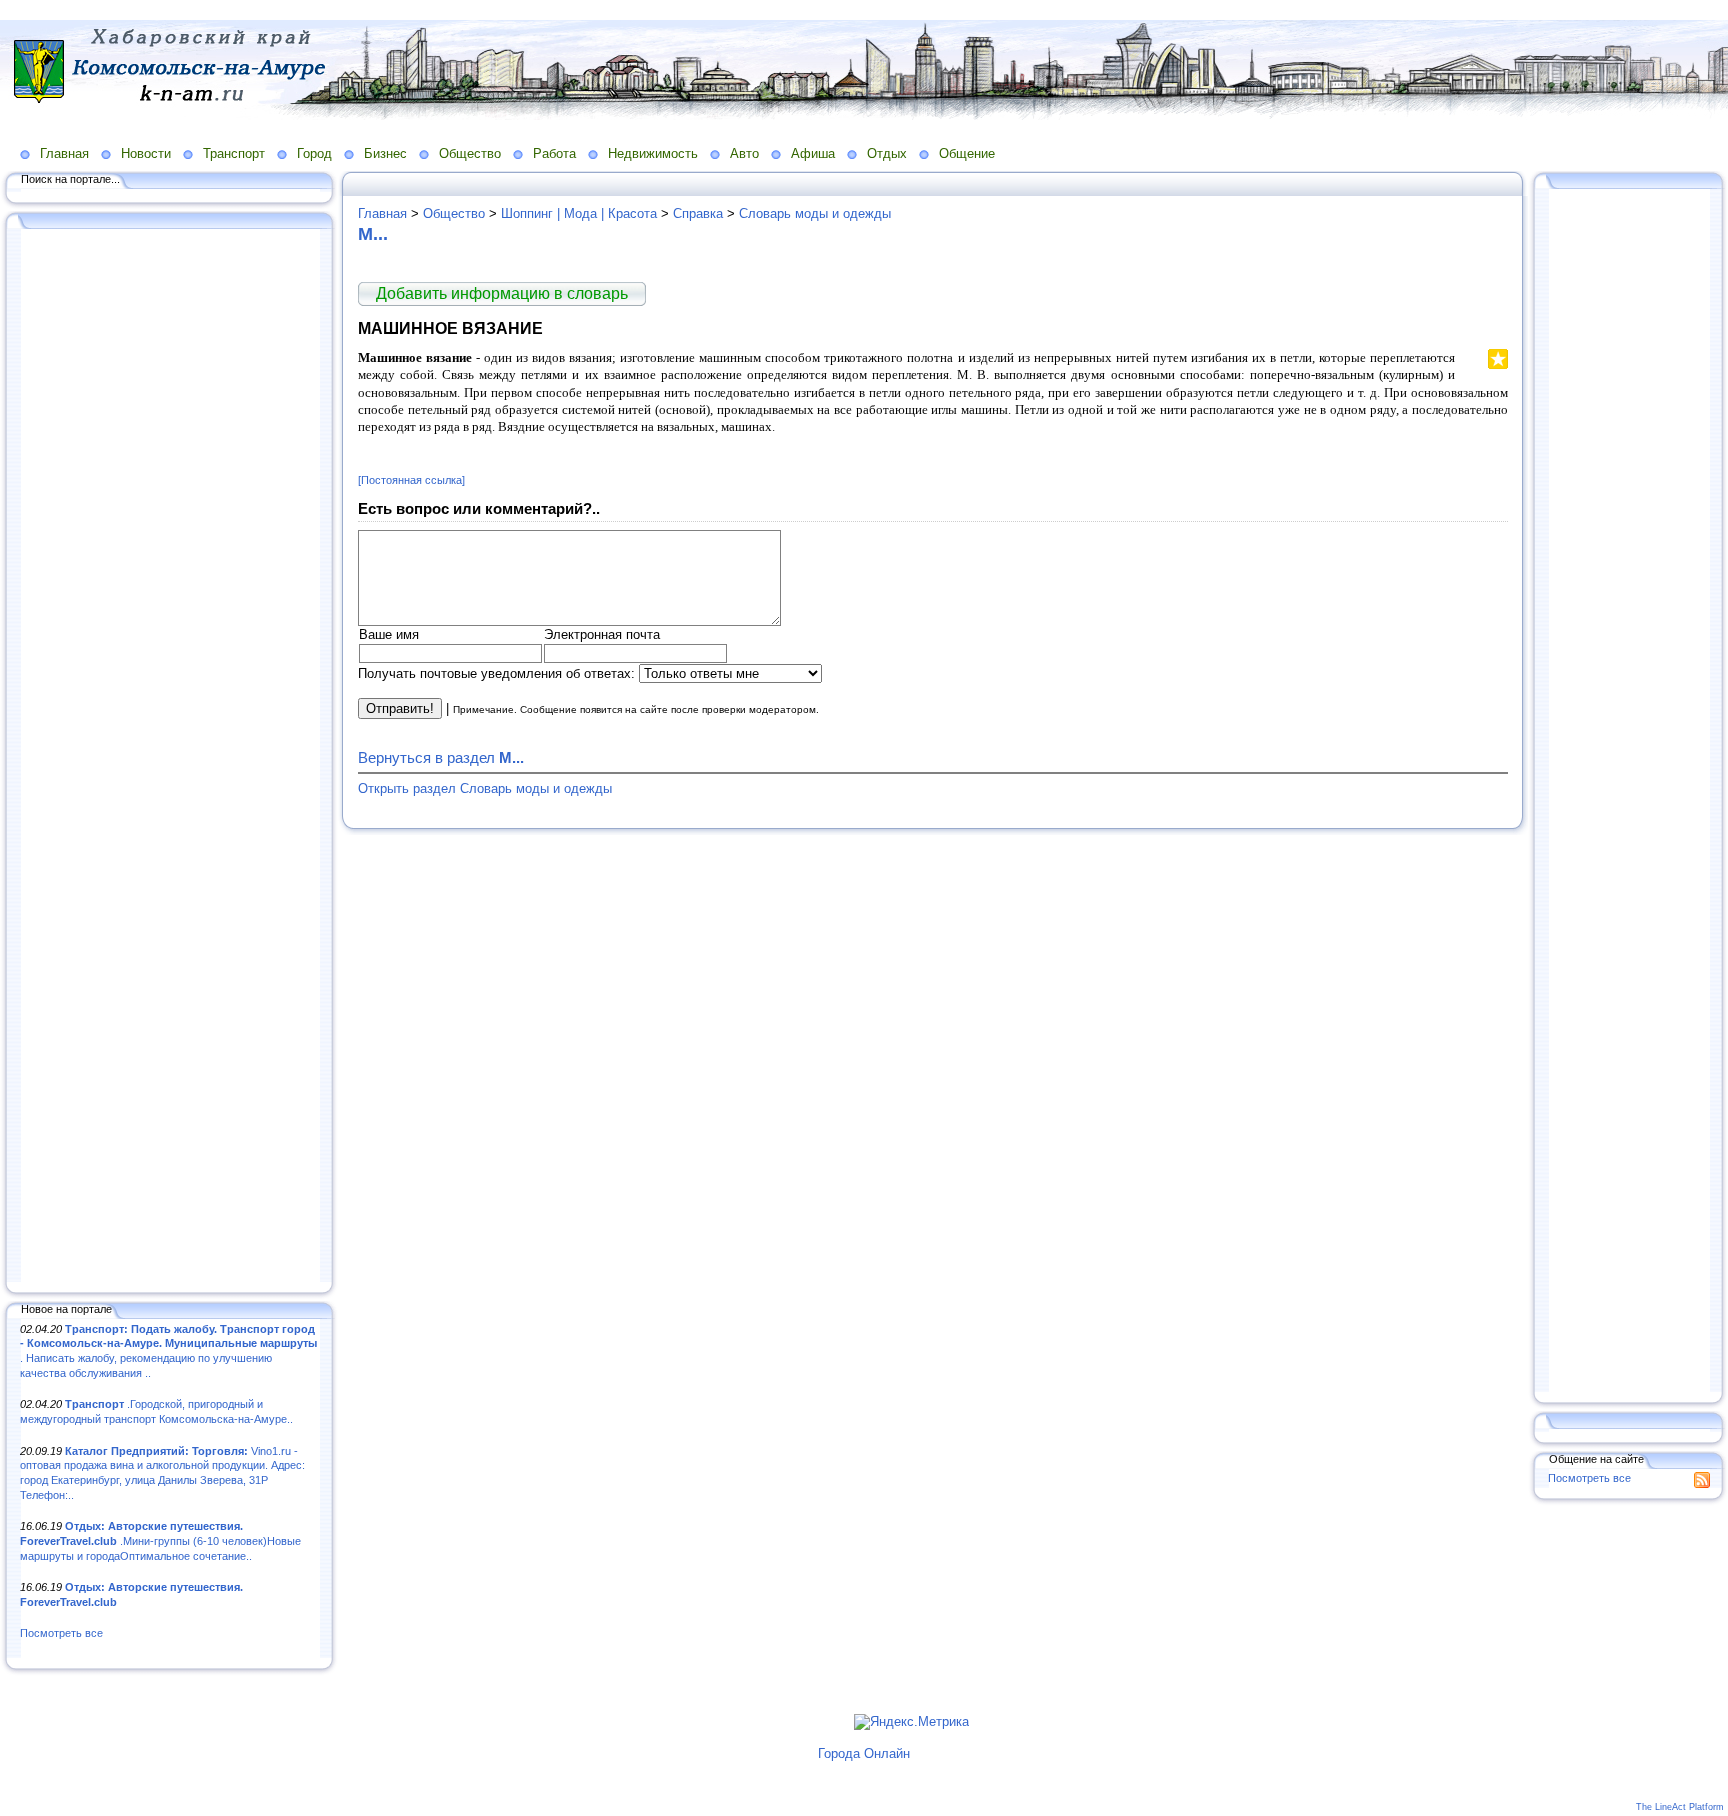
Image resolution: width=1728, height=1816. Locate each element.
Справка (698, 213)
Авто (744, 153)
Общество (470, 153)
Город (314, 153)
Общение (967, 153)
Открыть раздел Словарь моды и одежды (485, 788)
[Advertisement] (170, 757)
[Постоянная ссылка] (411, 480)
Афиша (813, 153)
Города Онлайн (864, 1753)
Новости (146, 153)
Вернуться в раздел (441, 757)
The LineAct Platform (1680, 1807)
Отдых (887, 153)
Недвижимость (653, 153)
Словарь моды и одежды (815, 213)
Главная (64, 153)
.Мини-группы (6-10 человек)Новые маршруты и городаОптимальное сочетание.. (160, 1540)
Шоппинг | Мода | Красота (579, 213)
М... (373, 234)
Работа (554, 153)
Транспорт (234, 153)
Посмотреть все (61, 1633)
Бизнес (385, 153)
